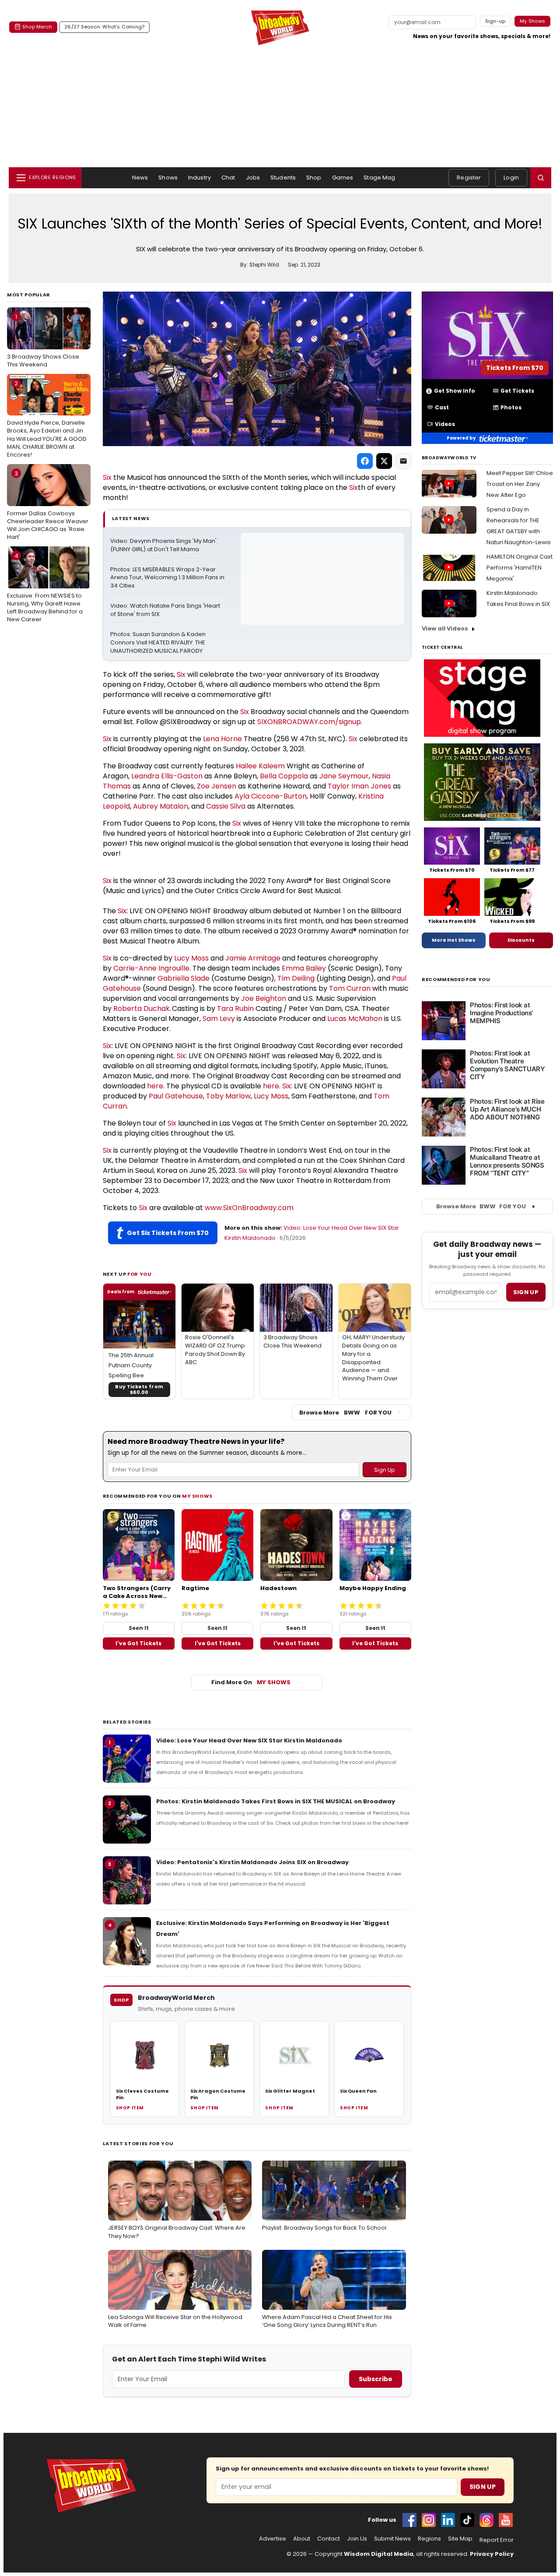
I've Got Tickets (138, 1643)
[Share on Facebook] (365, 461)
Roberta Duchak (142, 1008)
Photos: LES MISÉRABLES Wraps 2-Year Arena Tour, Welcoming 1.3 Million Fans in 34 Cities (168, 578)
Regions (429, 2539)
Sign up (526, 1292)
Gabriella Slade (184, 978)
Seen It (139, 1628)
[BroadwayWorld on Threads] (486, 2520)
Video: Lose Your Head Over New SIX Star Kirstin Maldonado (249, 1740)
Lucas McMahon (355, 1019)
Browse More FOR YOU (345, 1413)
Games (343, 178)
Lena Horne (222, 739)
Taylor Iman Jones (359, 786)
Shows (168, 178)
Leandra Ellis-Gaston (167, 776)
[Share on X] (384, 461)
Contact (329, 2539)
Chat (228, 178)
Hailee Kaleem (260, 766)
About (302, 2539)
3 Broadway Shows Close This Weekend (43, 341)
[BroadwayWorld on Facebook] (409, 2520)
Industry (199, 178)
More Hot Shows (454, 940)
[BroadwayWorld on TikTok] (467, 2520)
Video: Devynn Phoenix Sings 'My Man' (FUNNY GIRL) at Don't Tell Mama (164, 545)
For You (140, 1274)
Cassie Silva (226, 806)
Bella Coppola (284, 776)
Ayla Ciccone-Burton (271, 796)
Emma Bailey (304, 968)
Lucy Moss (191, 958)
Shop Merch (37, 27)
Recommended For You (456, 980)
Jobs (253, 178)
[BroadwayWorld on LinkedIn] (448, 2520)
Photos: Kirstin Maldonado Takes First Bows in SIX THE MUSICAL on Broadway (276, 1801)
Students (283, 178)
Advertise (273, 2539)
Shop (314, 178)
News (140, 178)
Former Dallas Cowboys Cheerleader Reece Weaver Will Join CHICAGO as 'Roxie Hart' (48, 505)
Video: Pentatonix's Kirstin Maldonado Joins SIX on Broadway (252, 1862)
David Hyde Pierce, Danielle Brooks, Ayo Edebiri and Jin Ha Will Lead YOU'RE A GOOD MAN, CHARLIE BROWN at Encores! (47, 419)
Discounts (521, 940)
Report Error (497, 2540)
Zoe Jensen (217, 786)
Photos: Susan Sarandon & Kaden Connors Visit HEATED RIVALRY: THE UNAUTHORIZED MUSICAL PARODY (159, 643)
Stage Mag (379, 178)
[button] (541, 178)
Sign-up (495, 21)
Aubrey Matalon (161, 806)
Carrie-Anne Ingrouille (151, 968)
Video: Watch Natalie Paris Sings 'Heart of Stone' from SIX (166, 610)
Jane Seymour (344, 776)
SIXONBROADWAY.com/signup (309, 722)
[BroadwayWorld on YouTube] (506, 2520)
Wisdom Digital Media (379, 2554)
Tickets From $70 (515, 368)
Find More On (251, 1682)
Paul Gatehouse (176, 1096)
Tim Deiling (296, 978)
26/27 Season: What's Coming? (104, 27)
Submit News (392, 2539)
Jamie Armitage (253, 958)
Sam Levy (219, 1019)
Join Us (357, 2539)
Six (107, 477)
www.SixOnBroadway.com (249, 1208)
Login (511, 178)
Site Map (460, 2539)
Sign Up (483, 2487)
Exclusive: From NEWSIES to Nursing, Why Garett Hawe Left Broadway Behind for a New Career (45, 588)
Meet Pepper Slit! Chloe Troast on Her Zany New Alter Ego (520, 484)
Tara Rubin (235, 1008)
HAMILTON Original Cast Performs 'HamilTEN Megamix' (520, 568)
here (155, 1086)
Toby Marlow (228, 1096)
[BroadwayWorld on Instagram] (429, 2520)
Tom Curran (350, 988)
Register (469, 178)
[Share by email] (403, 461)
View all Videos (445, 628)
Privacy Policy (492, 2554)
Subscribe (376, 2379)
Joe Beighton (264, 998)
